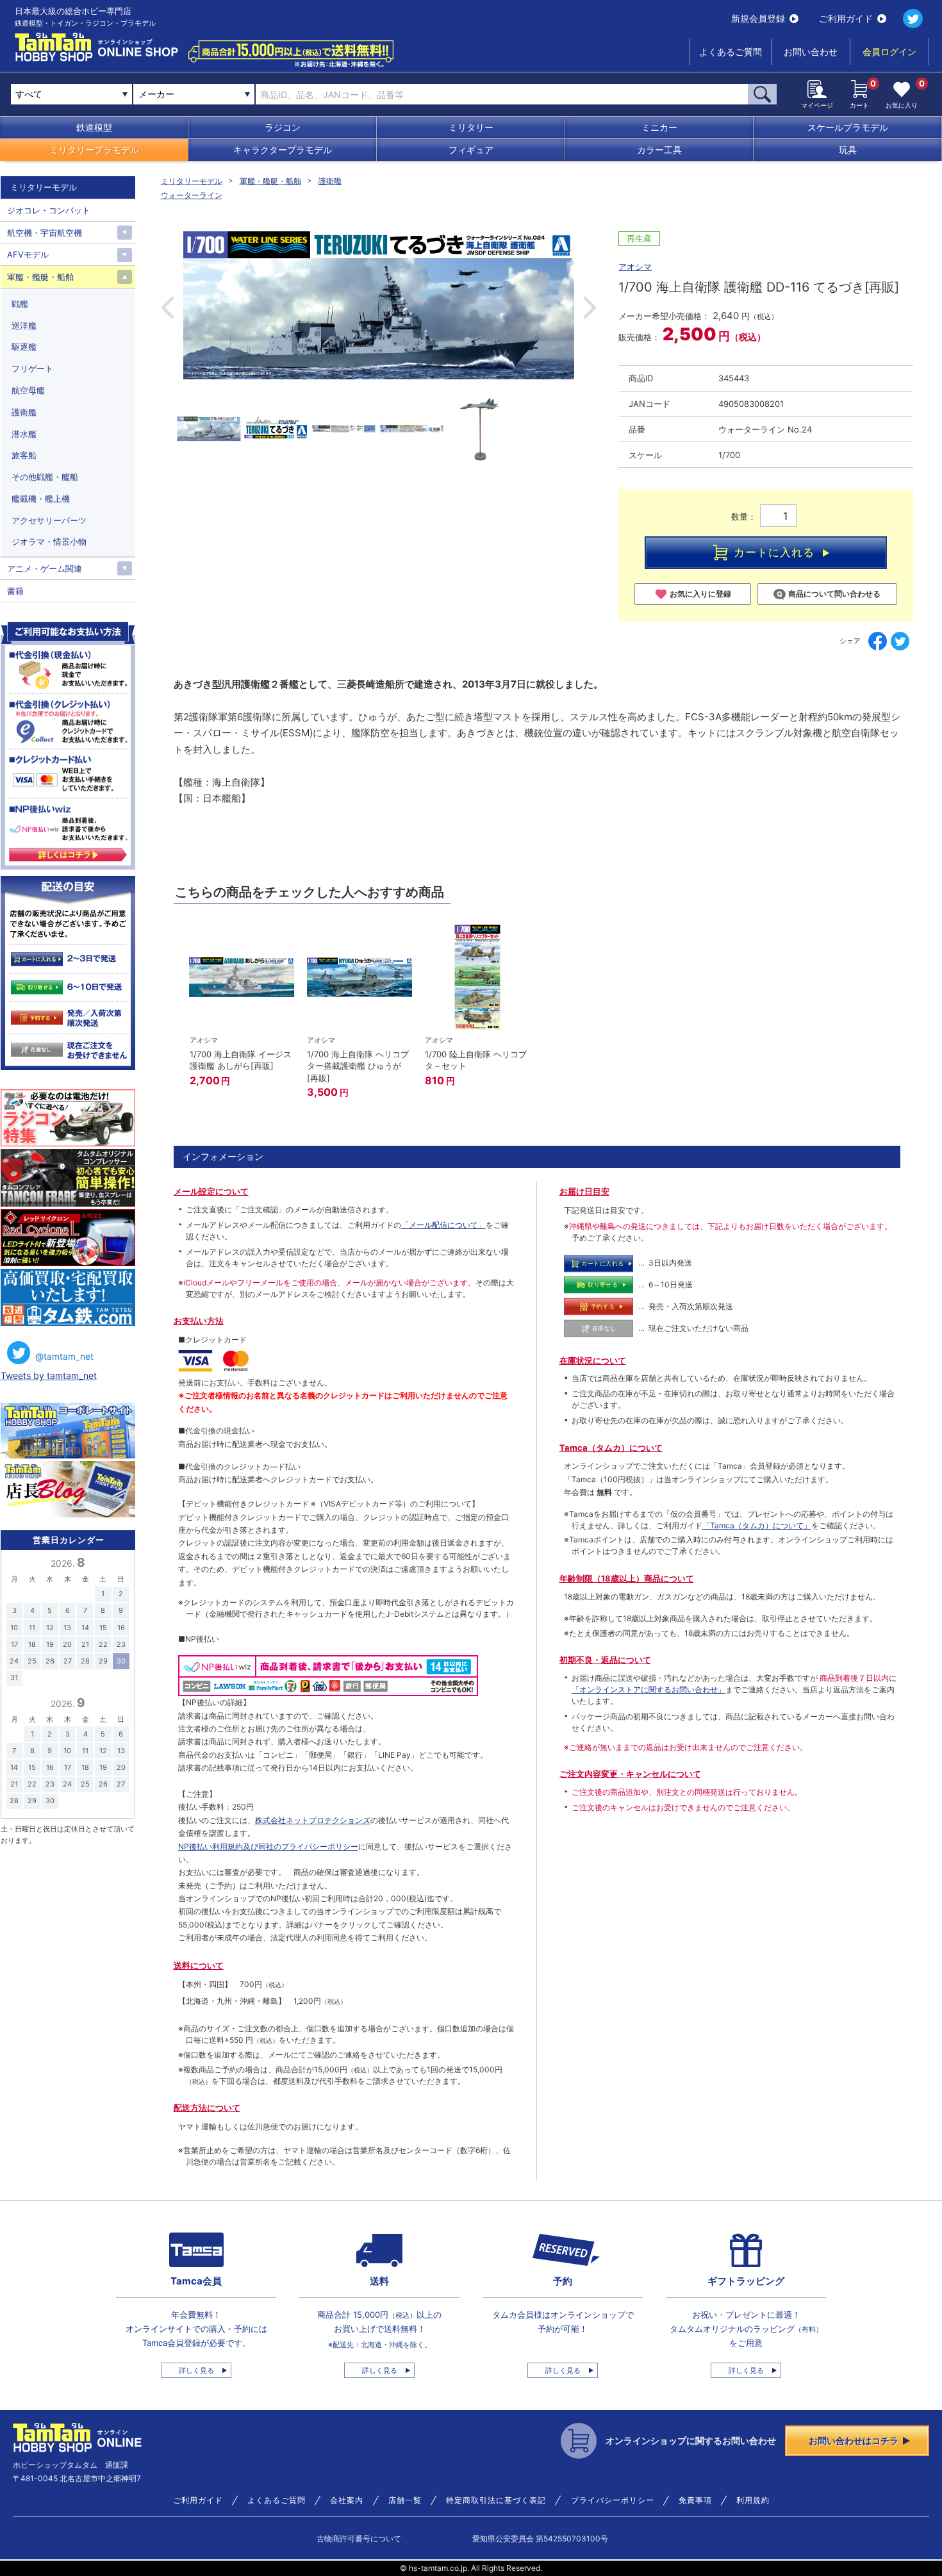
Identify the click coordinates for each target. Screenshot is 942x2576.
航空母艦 (28, 390)
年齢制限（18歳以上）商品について (627, 1578)
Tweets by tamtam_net (49, 1375)
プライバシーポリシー (613, 2500)
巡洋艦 (24, 326)
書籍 (15, 591)
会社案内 (347, 2500)
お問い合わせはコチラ (854, 2440)
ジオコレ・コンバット (49, 210)
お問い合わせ (811, 52)
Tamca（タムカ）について (611, 1448)
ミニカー (659, 127)
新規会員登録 (758, 18)
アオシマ (635, 267)
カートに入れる (774, 552)
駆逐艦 (24, 347)
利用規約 (753, 2500)
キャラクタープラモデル (283, 150)
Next (590, 308)
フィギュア (471, 150)
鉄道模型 (94, 127)
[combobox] (194, 94)
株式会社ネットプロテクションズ (313, 1820)
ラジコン (283, 127)
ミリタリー (471, 127)
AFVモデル (28, 254)
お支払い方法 (199, 1321)
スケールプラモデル (848, 127)
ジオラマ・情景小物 (49, 541)
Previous (168, 308)
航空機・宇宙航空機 (45, 233)
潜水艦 (24, 434)
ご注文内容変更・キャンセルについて (630, 1774)
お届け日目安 (584, 1191)
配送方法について (207, 2108)
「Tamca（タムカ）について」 (757, 1525)
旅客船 (24, 455)
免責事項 (695, 2500)
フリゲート (32, 368)
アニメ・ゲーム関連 (45, 568)
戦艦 (20, 304)
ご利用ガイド (846, 18)
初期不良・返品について (605, 1660)
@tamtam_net (64, 1356)
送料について (199, 1965)
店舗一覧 (405, 2500)
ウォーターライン (192, 195)
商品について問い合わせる (834, 594)
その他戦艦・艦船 (45, 477)
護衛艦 (330, 181)
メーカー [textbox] (156, 94)
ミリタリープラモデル (94, 150)
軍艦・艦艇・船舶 (270, 181)
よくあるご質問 (731, 52)
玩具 (848, 150)
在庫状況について (593, 1360)
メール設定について (211, 1191)
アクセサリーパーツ (49, 520)
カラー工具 (659, 150)
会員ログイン (889, 52)
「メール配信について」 (443, 1225)
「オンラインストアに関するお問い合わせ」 (649, 1689)
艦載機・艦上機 (41, 499)
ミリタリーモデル (192, 181)
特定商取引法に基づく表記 (496, 2500)
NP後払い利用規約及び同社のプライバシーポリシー (268, 1846)
